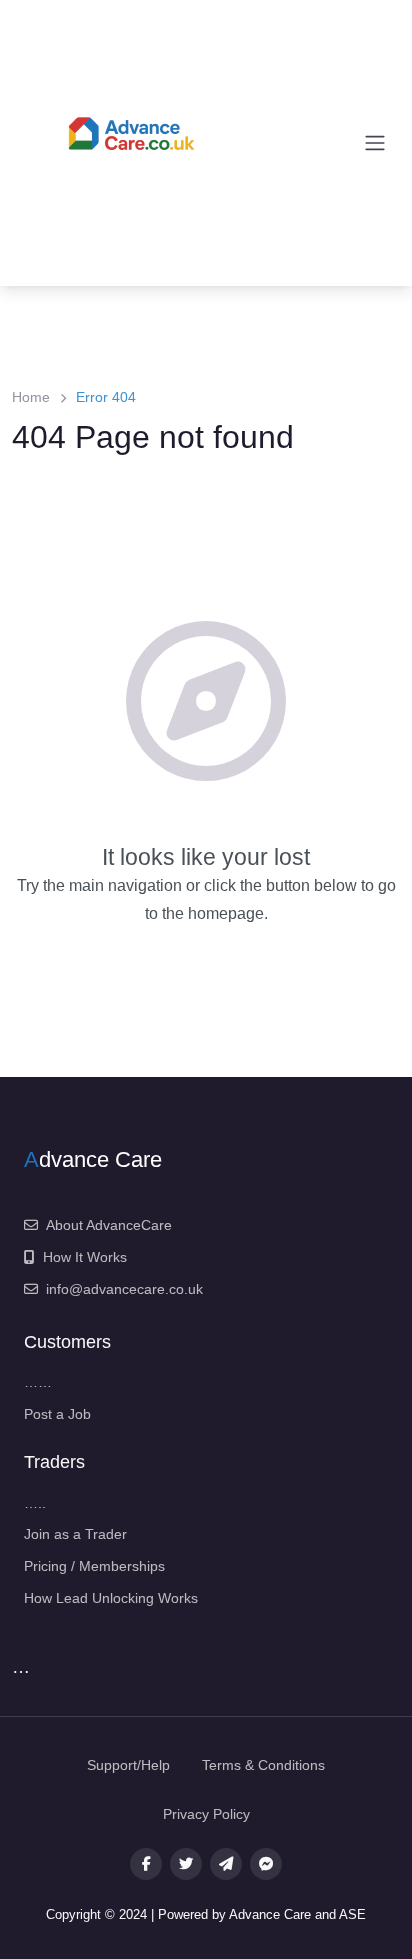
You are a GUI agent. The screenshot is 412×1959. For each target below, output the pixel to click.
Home (31, 397)
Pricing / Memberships (94, 1566)
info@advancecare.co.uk (124, 1289)
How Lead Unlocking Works (111, 1598)
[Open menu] (375, 143)
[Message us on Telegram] (226, 1864)
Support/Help (128, 1765)
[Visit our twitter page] (186, 1864)
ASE (352, 1914)
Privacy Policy (206, 1814)
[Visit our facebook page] (146, 1864)
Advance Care (272, 1914)
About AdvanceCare (109, 1225)
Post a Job (57, 1414)
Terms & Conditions (263, 1765)
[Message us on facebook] (266, 1864)
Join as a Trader (75, 1534)
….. (35, 1503)
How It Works (85, 1257)
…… (38, 1382)
